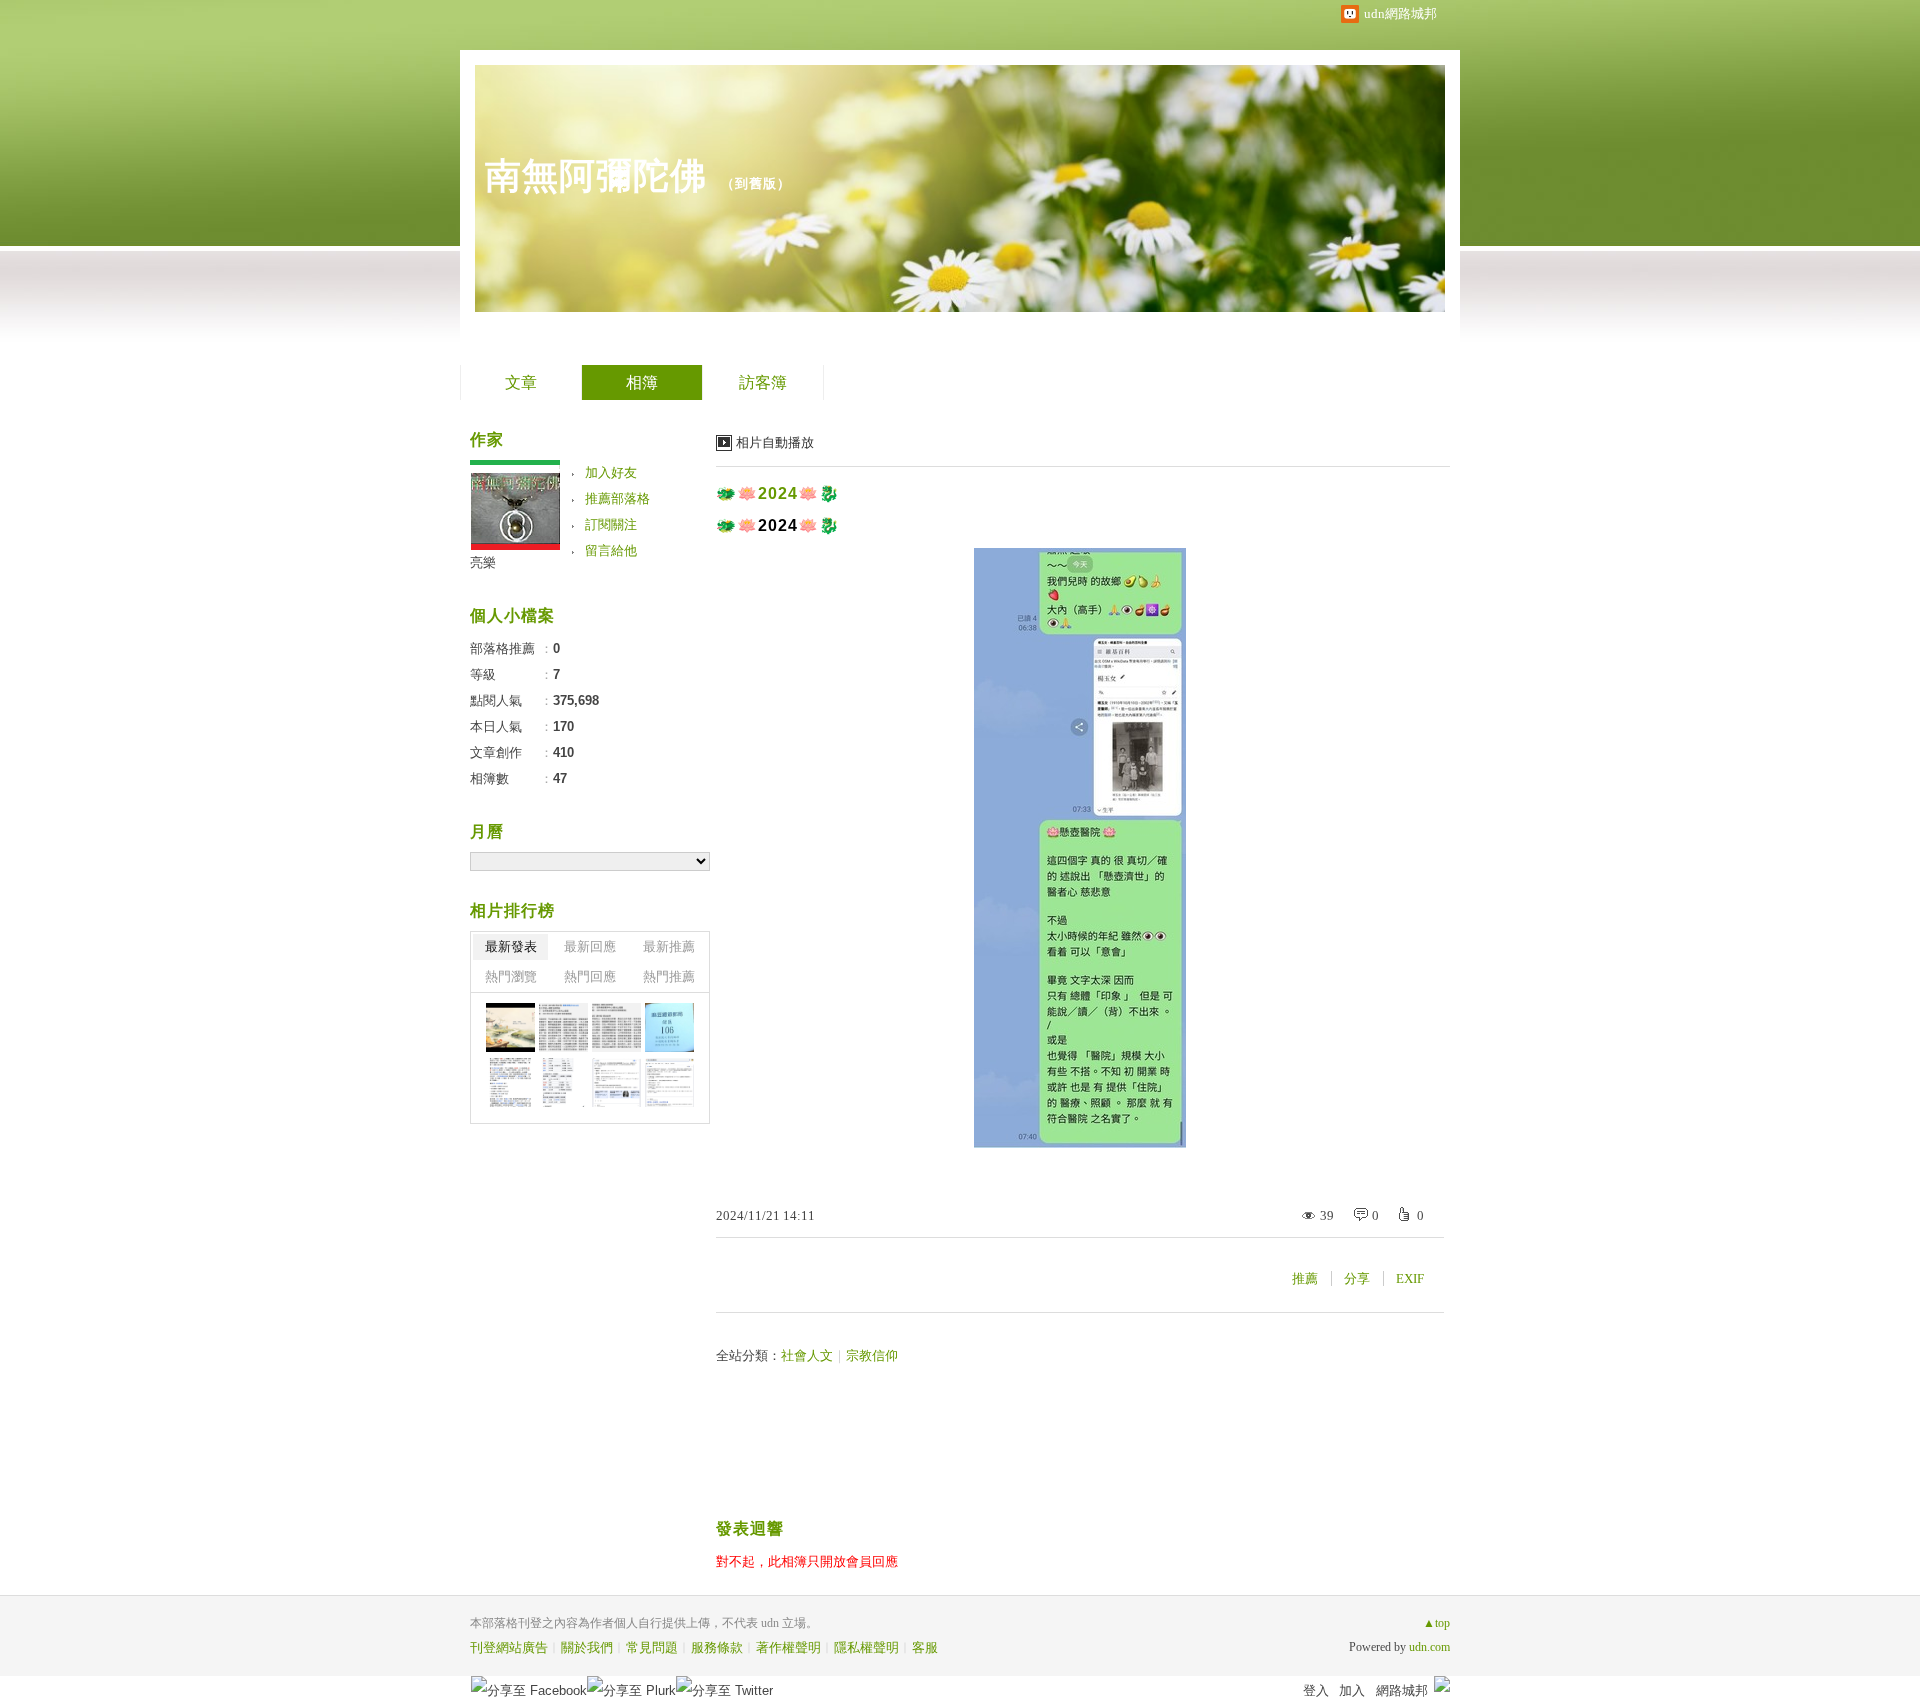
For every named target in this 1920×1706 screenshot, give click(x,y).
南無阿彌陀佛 (596, 175)
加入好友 (611, 472)
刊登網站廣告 (509, 1647)
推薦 (1305, 1278)
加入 (1352, 1690)
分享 (1357, 1278)
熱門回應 (590, 976)
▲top (1436, 1623)
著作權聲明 (788, 1647)
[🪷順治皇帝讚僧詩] (616, 1027)
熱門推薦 (669, 976)
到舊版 (756, 183)
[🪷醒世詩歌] (563, 1027)
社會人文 (807, 1355)
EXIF (1410, 1278)
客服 (925, 1647)
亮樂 (483, 562)
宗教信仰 (872, 1355)
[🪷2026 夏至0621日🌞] (510, 1027)
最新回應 (590, 946)
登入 (1316, 1690)
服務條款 (717, 1647)
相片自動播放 (775, 442)
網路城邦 (1402, 1690)
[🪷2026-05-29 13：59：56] (669, 1027)
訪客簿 (763, 382)
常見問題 (652, 1647)
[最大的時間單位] (669, 1082)
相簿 (642, 382)
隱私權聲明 (866, 1647)
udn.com (1429, 1647)
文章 (521, 382)
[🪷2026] (510, 1082)
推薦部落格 (617, 498)
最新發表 (511, 946)
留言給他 (611, 550)
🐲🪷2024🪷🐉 (778, 493)
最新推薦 (669, 946)
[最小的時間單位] (616, 1082)
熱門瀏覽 (511, 976)
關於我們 (587, 1647)
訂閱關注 (611, 524)
